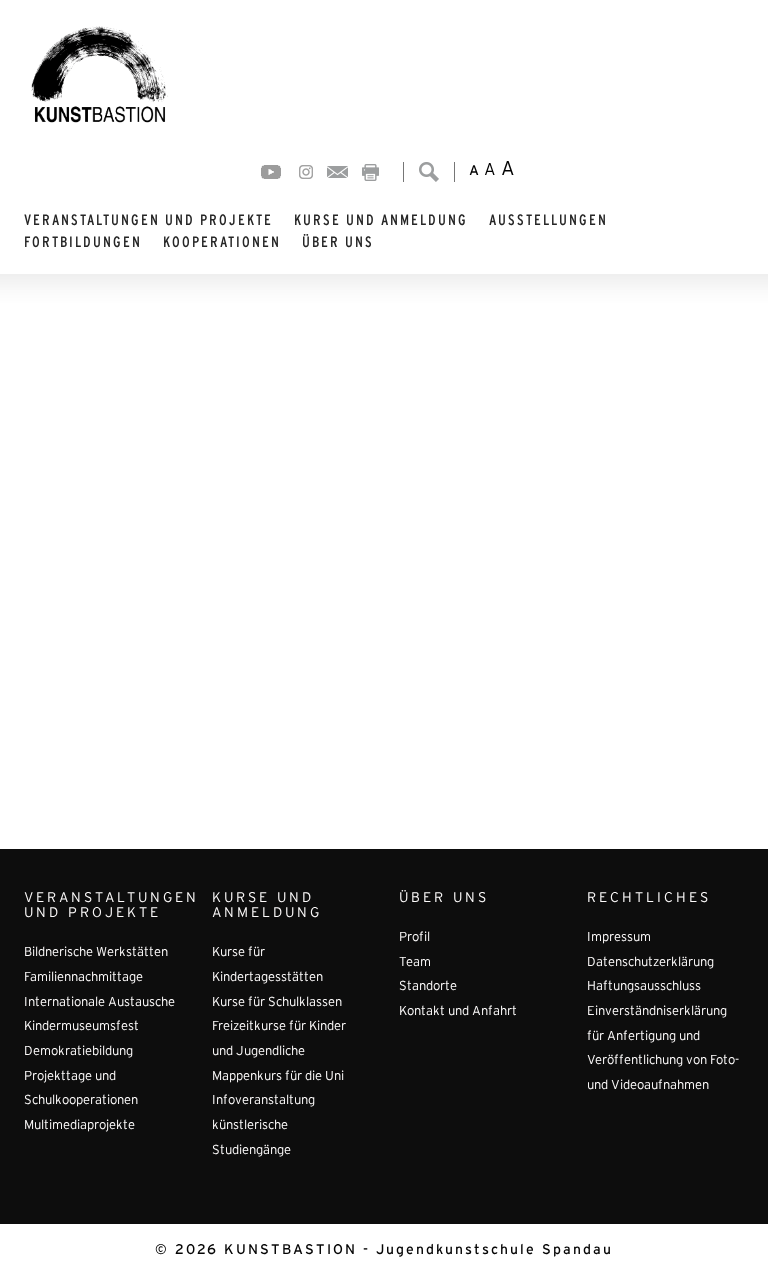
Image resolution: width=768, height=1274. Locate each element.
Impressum (619, 938)
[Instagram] (306, 172)
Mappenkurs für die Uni (278, 1077)
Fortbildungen (83, 242)
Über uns (338, 242)
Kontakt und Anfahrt (458, 1012)
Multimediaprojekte (79, 1126)
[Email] (337, 172)
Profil (414, 938)
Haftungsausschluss (644, 987)
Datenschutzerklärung (650, 963)
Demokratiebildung (78, 1052)
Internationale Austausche (99, 1003)
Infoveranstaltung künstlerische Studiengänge (263, 1125)
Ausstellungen (548, 220)
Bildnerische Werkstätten (96, 953)
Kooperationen (222, 242)
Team (415, 963)
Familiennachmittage (83, 978)
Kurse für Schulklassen (277, 1003)
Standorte (428, 987)
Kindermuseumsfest (81, 1027)
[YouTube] (271, 172)
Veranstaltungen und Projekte (148, 220)
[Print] (370, 172)
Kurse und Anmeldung (381, 220)
